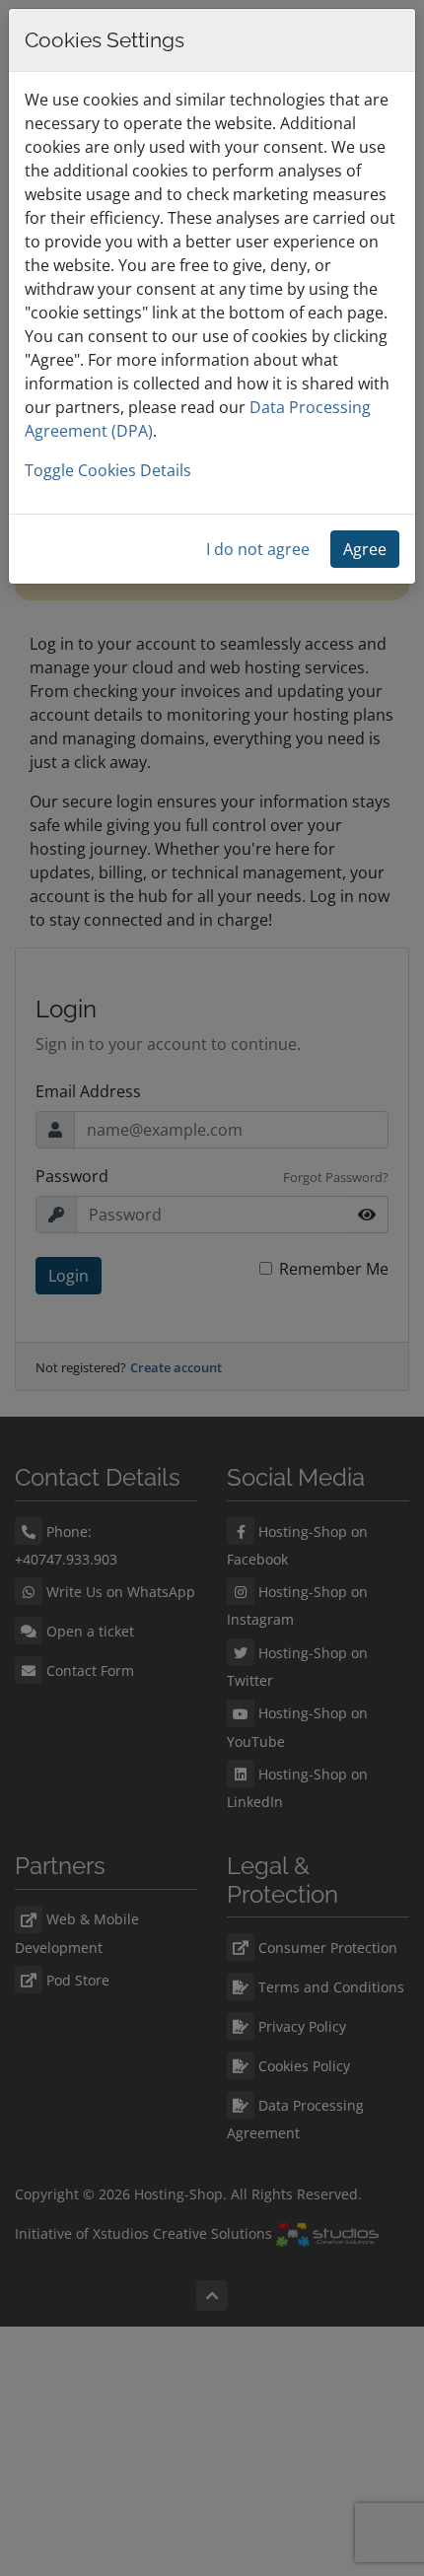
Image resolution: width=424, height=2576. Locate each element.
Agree (365, 549)
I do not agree (258, 549)
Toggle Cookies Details (108, 470)
